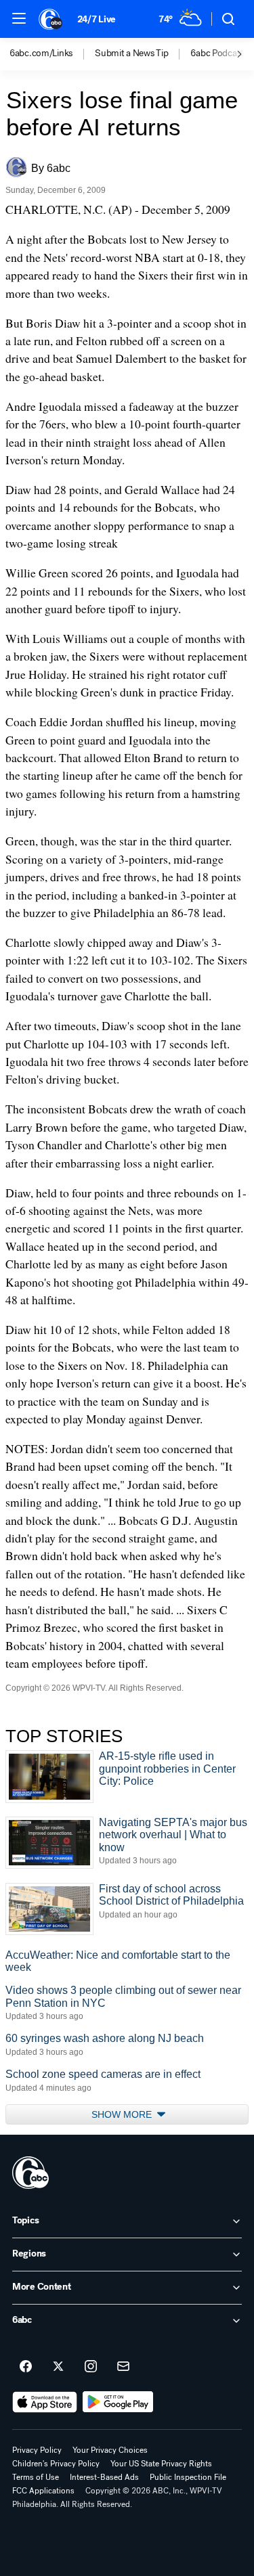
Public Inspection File (188, 2477)
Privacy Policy (37, 2450)
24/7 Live (97, 19)
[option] (52, 54)
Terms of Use (36, 2477)
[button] (19, 18)
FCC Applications (43, 2491)
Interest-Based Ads (104, 2477)
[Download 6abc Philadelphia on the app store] (45, 2402)
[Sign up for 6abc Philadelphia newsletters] (123, 2367)
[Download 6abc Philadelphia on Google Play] (118, 2402)
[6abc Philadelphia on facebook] (26, 2367)
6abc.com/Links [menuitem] (41, 53)
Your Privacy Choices (110, 2450)
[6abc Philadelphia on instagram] (91, 2367)
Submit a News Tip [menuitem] (131, 53)
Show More (123, 2114)
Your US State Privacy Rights (161, 2464)
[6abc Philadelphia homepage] (51, 19)
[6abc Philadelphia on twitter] (58, 2367)
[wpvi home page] (30, 2173)
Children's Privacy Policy (56, 2464)
